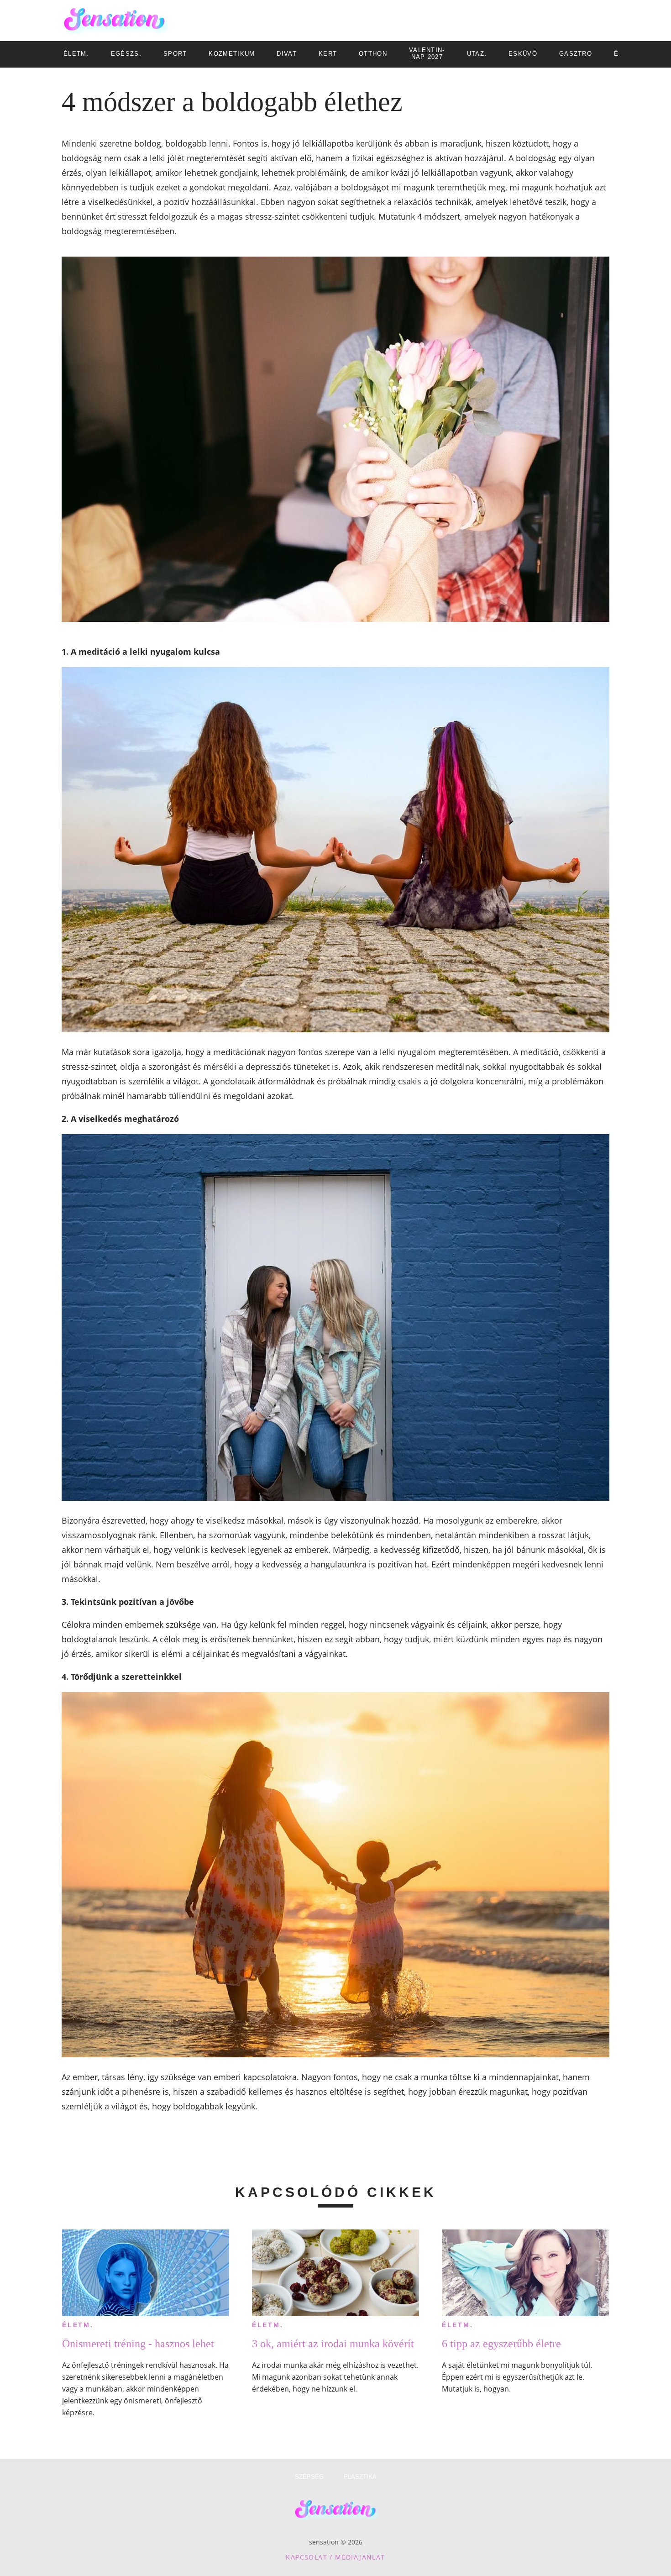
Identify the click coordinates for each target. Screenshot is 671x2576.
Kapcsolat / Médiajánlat (335, 2557)
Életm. (78, 2325)
